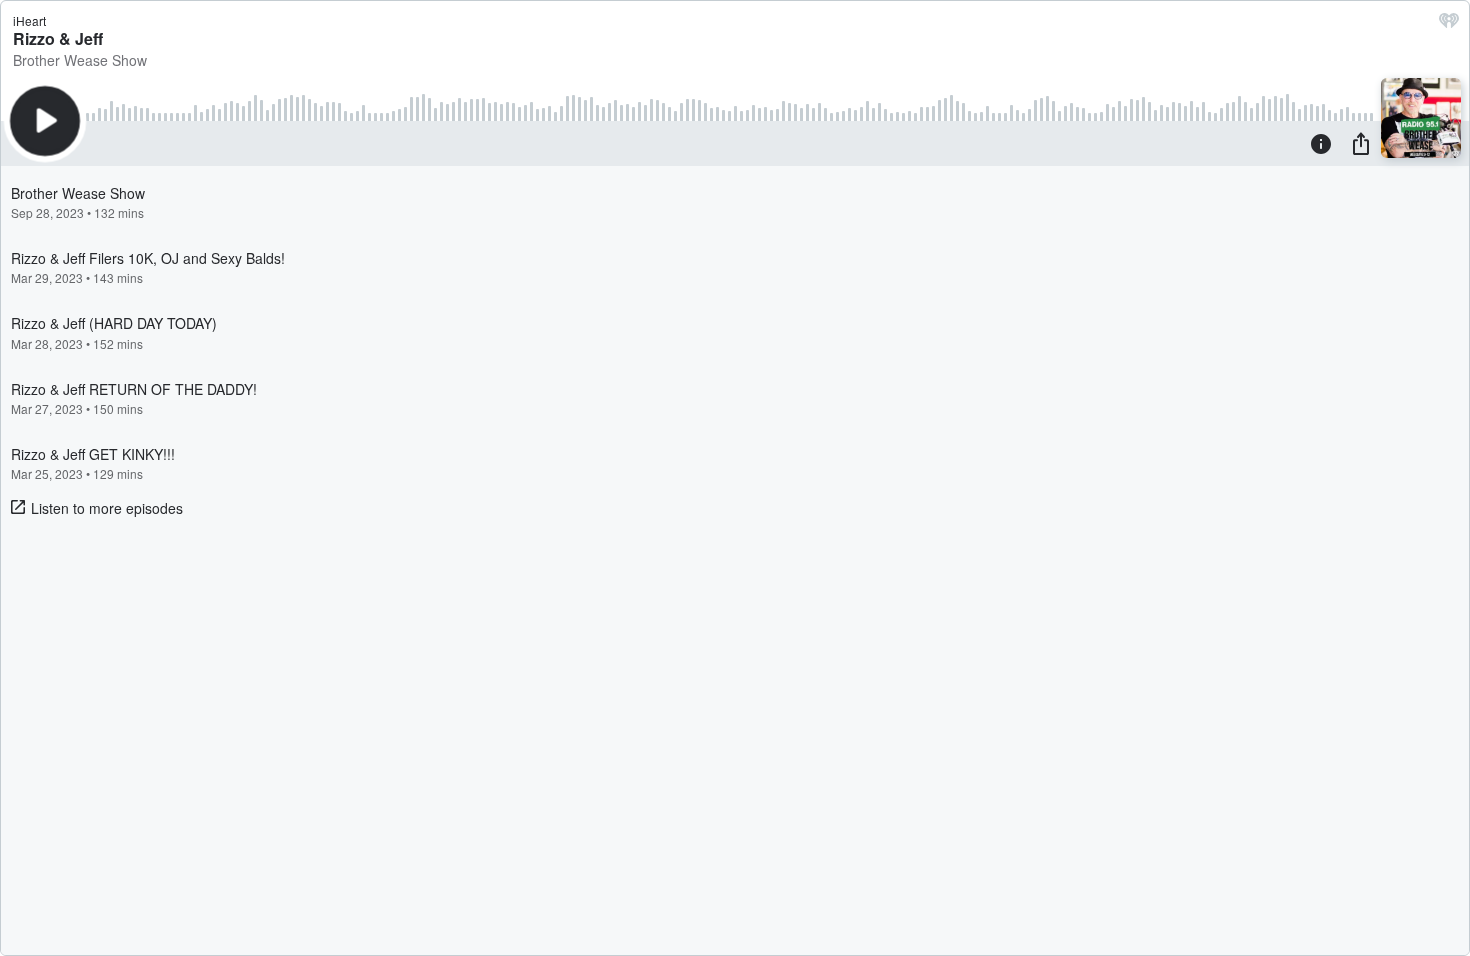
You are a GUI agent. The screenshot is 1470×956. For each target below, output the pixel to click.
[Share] (1361, 143)
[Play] (45, 121)
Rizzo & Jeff (58, 38)
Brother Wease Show (80, 60)
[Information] (1321, 143)
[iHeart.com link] (1449, 25)
